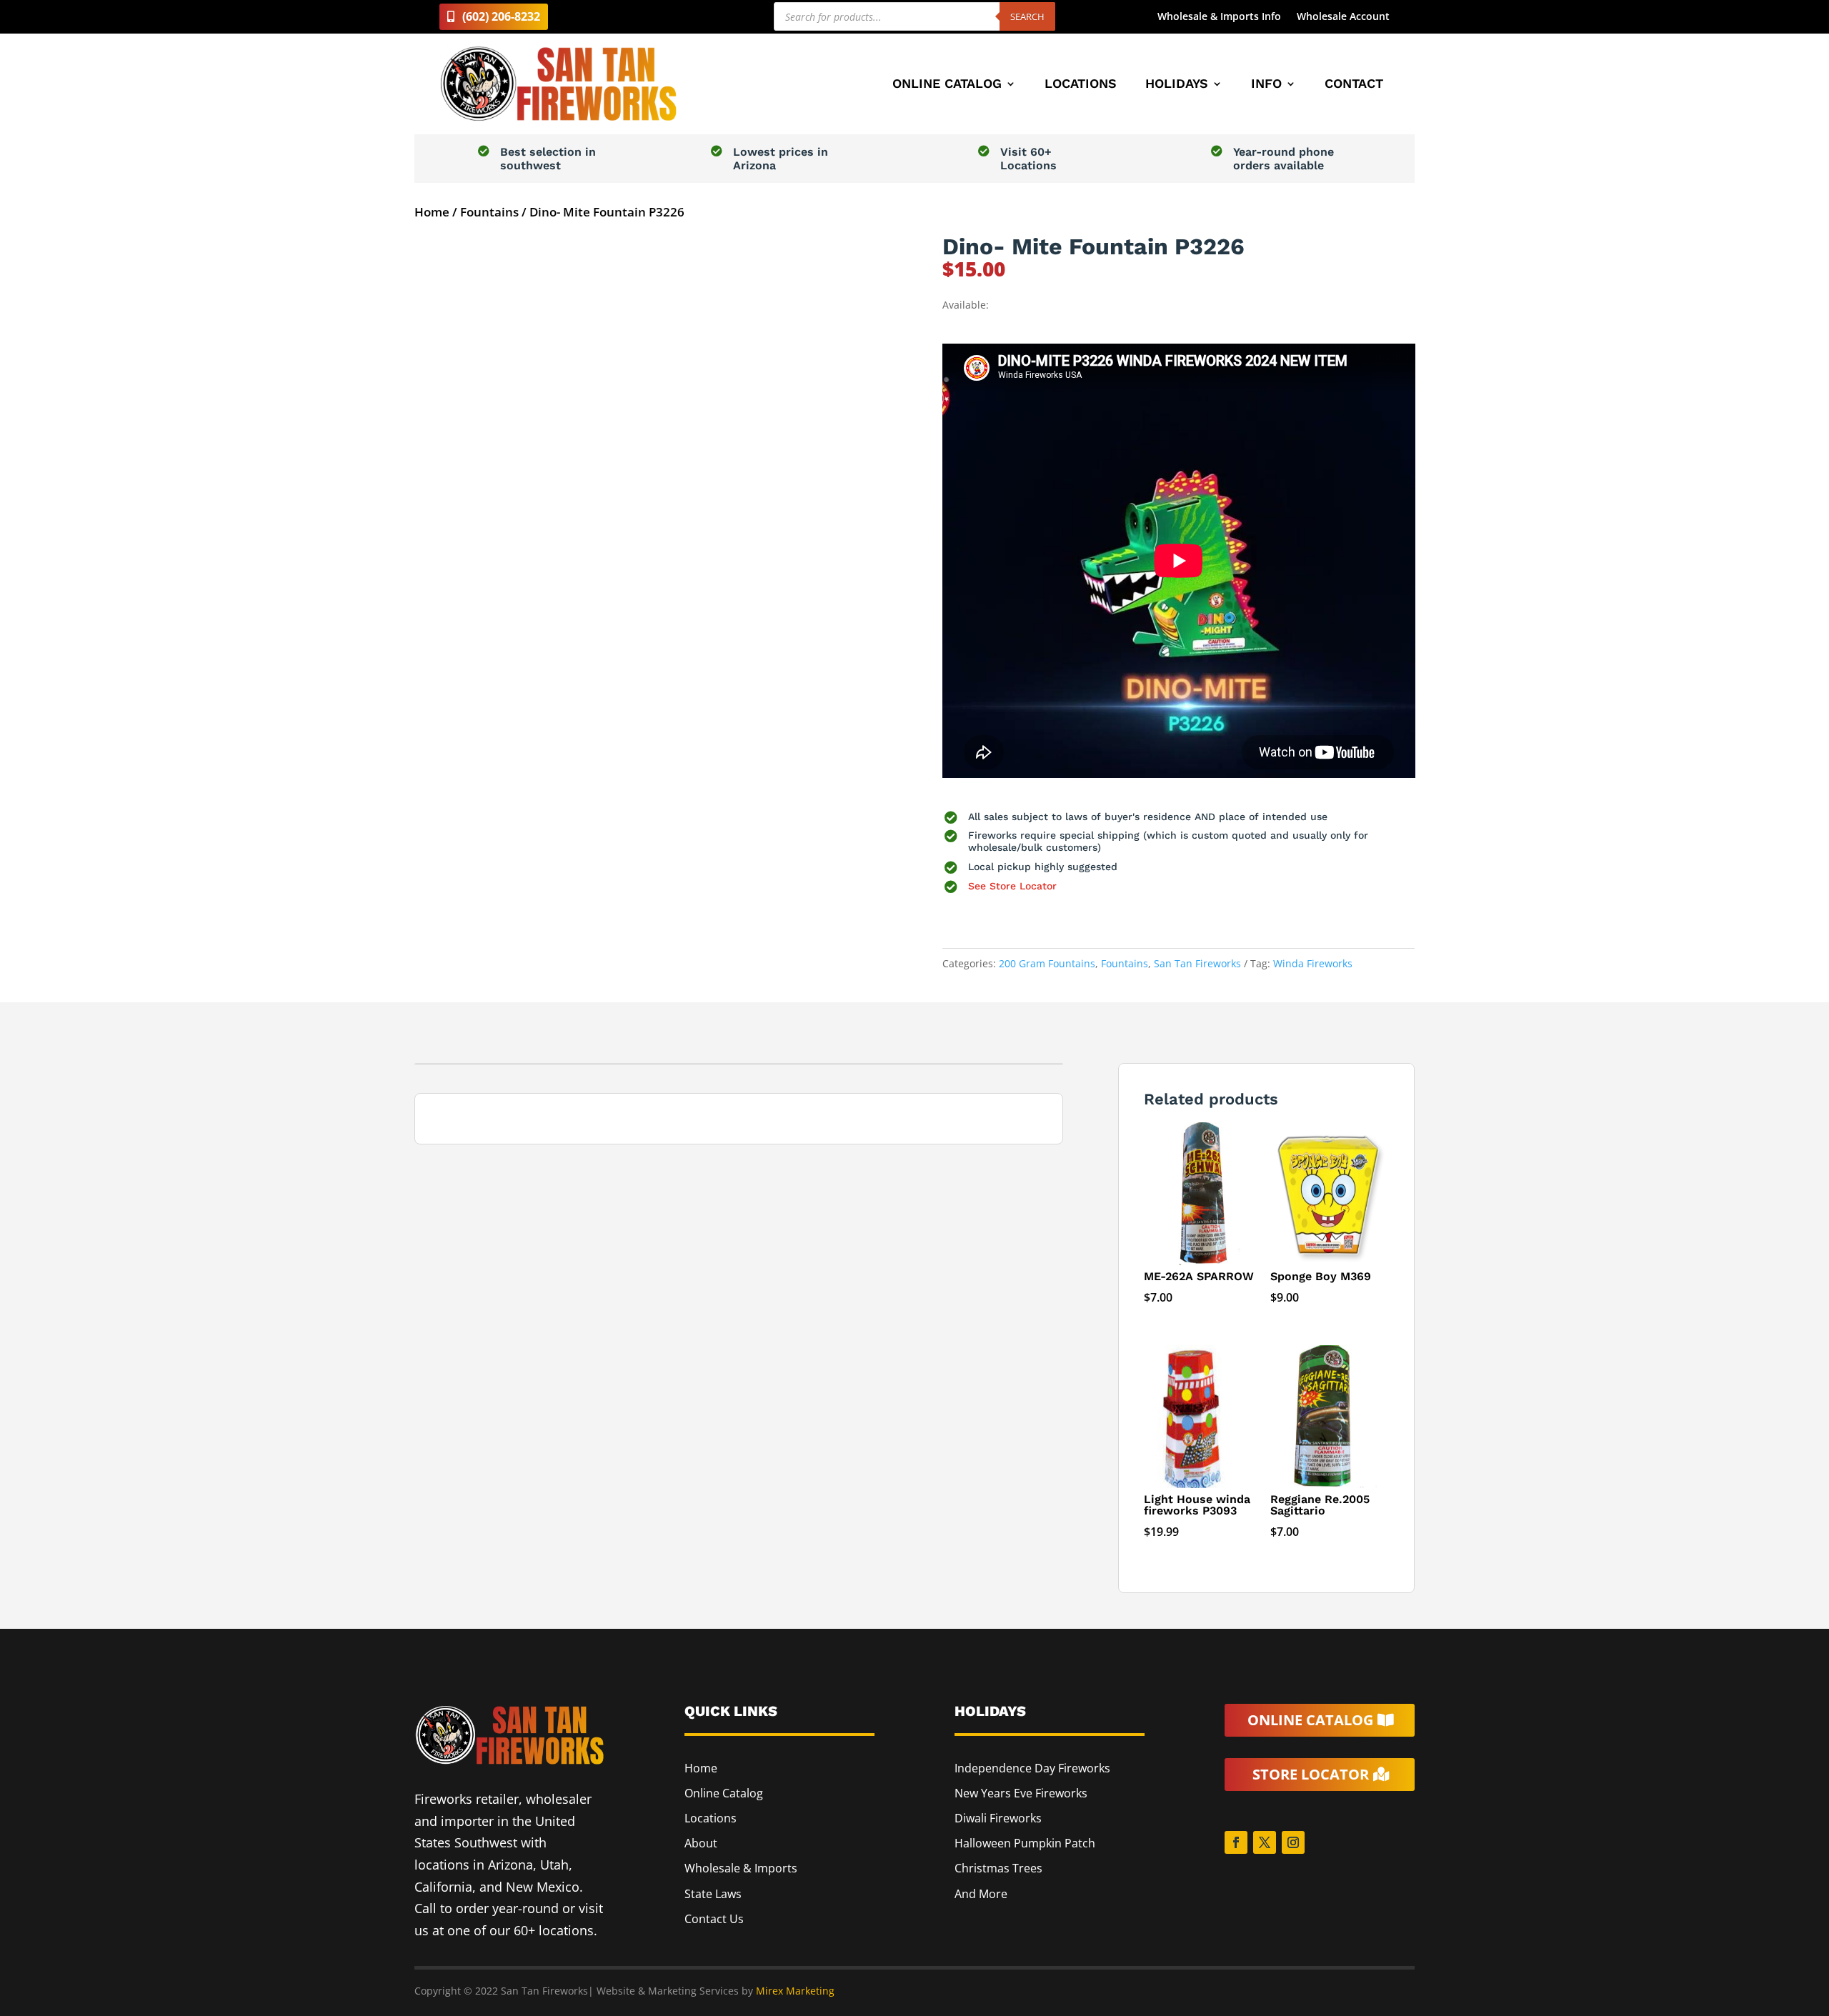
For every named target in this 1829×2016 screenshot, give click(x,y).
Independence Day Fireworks (1032, 1768)
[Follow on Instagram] (1293, 1842)
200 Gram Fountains (1047, 963)
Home (432, 212)
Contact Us (714, 1919)
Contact (1354, 85)
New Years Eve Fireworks (1021, 1793)
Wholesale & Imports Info (1219, 17)
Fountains (489, 212)
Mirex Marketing (795, 1991)
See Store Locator (1012, 886)
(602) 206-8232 (501, 16)
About (701, 1843)
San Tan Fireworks (1197, 963)
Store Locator (1311, 1774)
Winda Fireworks (1313, 963)
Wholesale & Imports (741, 1868)
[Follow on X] (1265, 1842)
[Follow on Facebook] (1236, 1842)
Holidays (1177, 85)
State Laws (713, 1894)
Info (1266, 85)
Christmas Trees (998, 1868)
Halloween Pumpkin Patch (1025, 1843)
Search (1027, 16)
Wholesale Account (1343, 17)
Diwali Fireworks (998, 1818)
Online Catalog (947, 85)
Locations (1081, 85)
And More (981, 1894)
